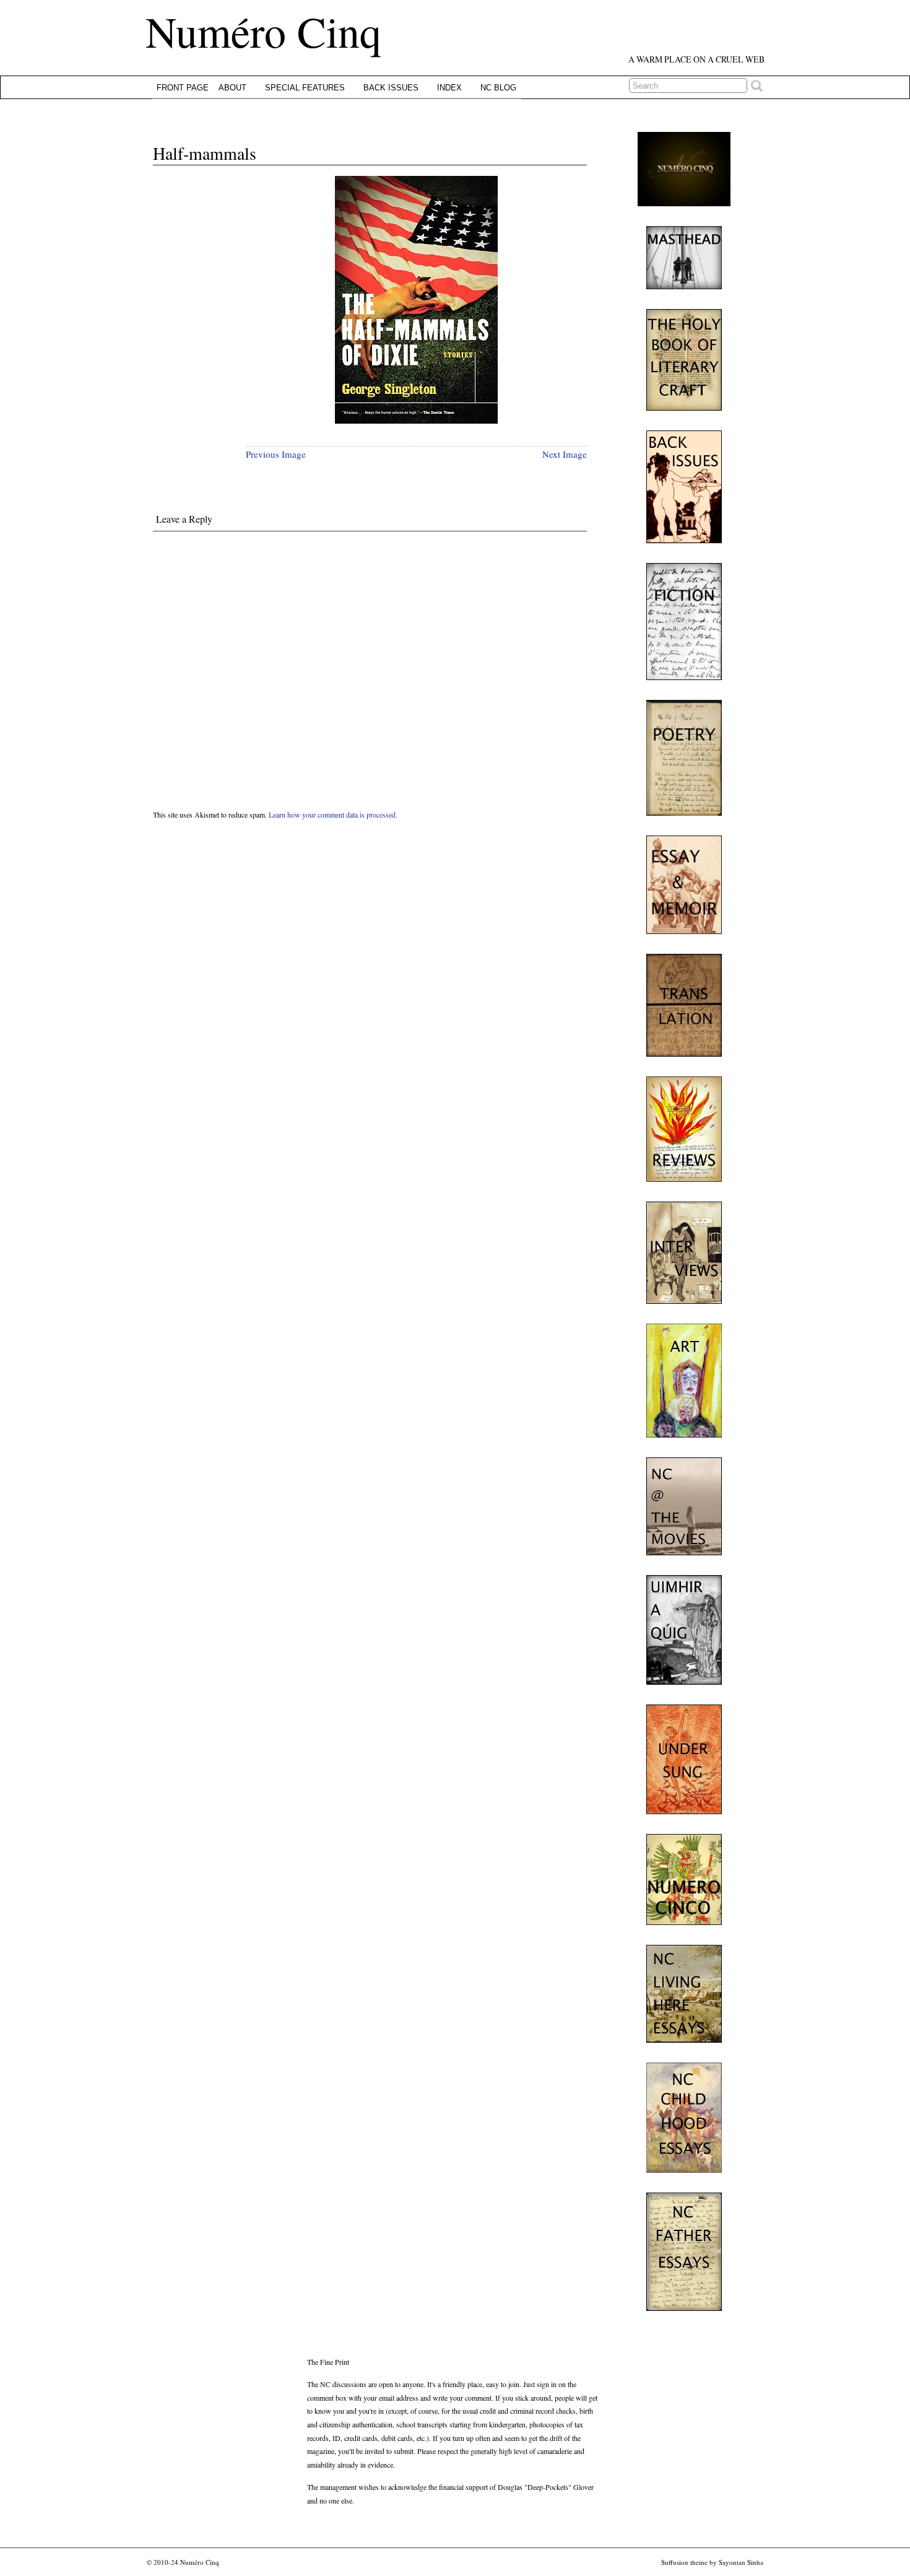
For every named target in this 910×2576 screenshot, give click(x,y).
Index (449, 88)
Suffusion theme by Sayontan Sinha (712, 2562)
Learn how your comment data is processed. (333, 814)
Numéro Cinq (263, 31)
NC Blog (498, 88)
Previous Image (276, 454)
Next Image (565, 454)
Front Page (183, 88)
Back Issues (391, 88)
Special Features (305, 88)
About (232, 88)
